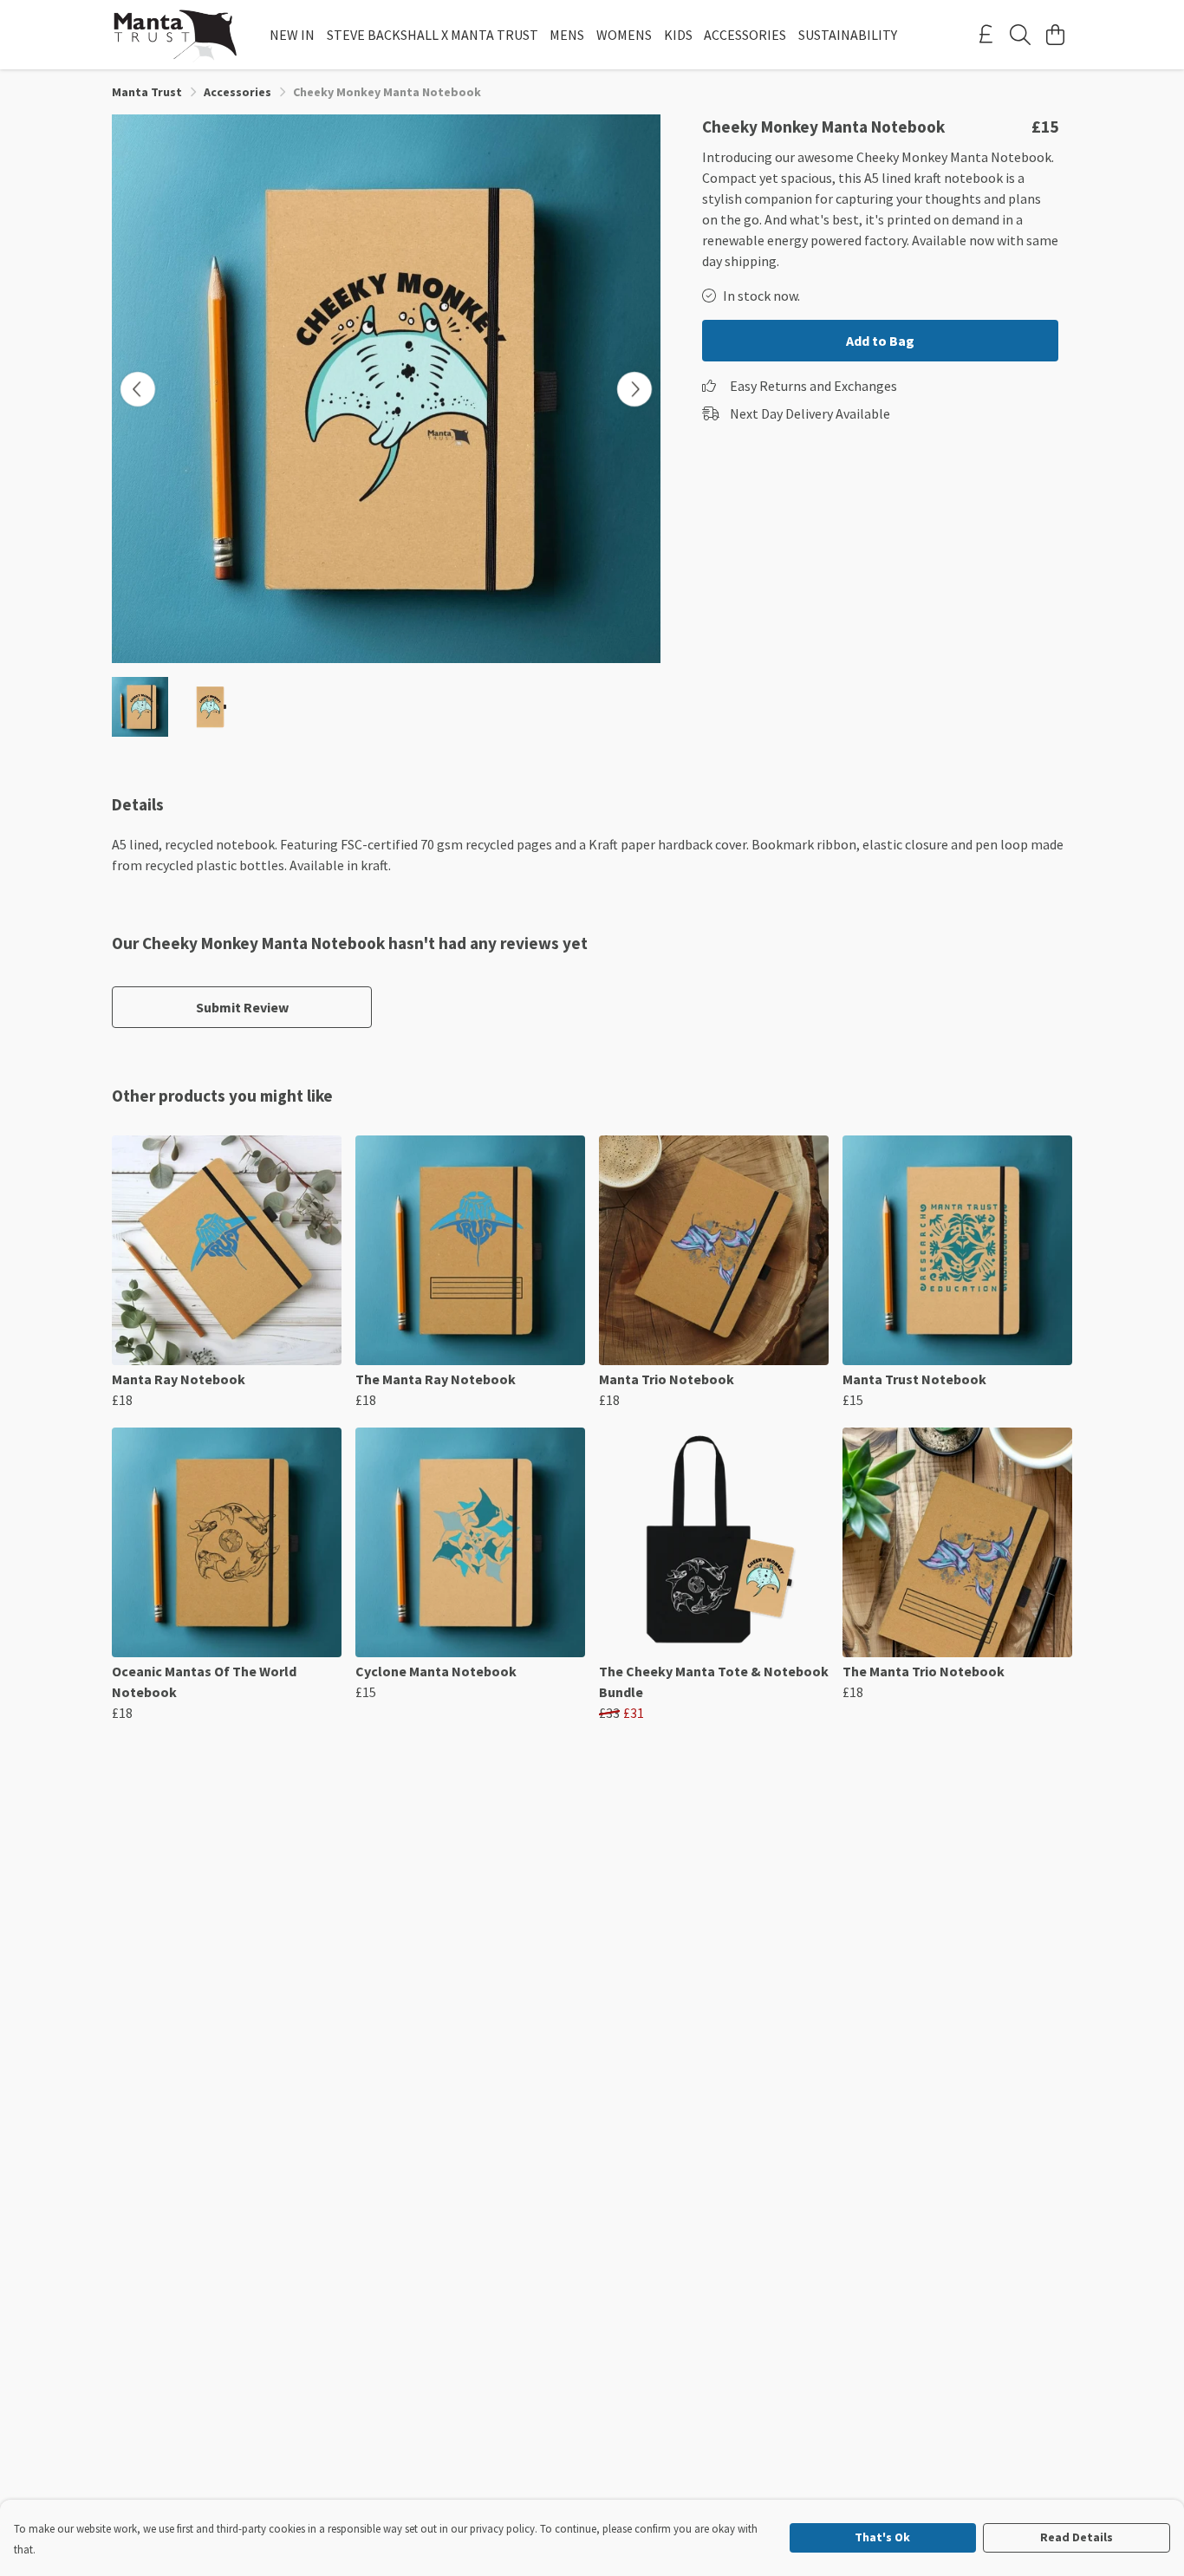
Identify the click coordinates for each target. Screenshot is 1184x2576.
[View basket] (1055, 35)
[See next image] (634, 389)
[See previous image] (138, 389)
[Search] (1020, 35)
